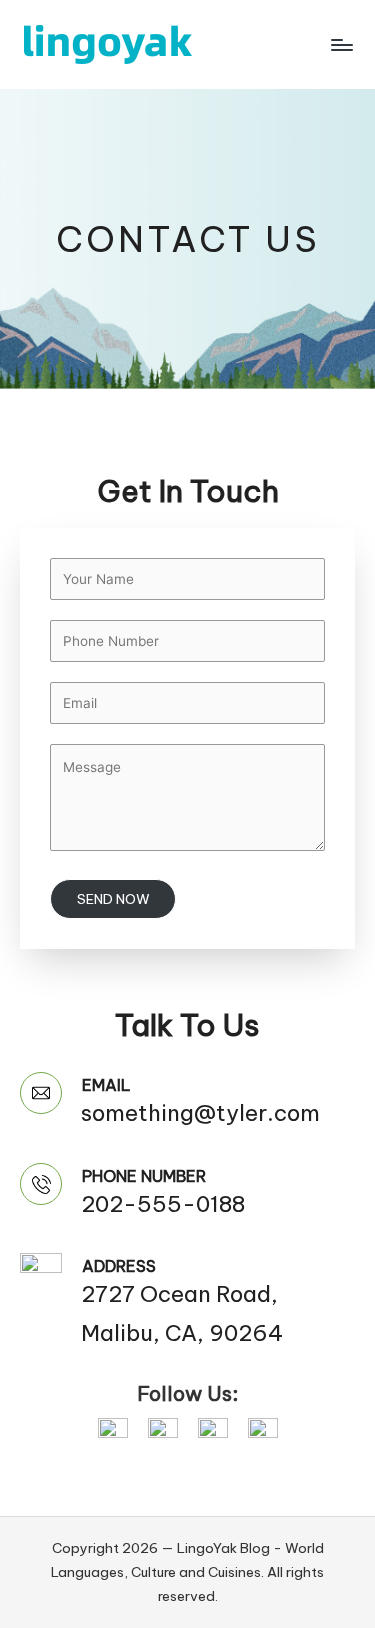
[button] (113, 1431)
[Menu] (341, 44)
